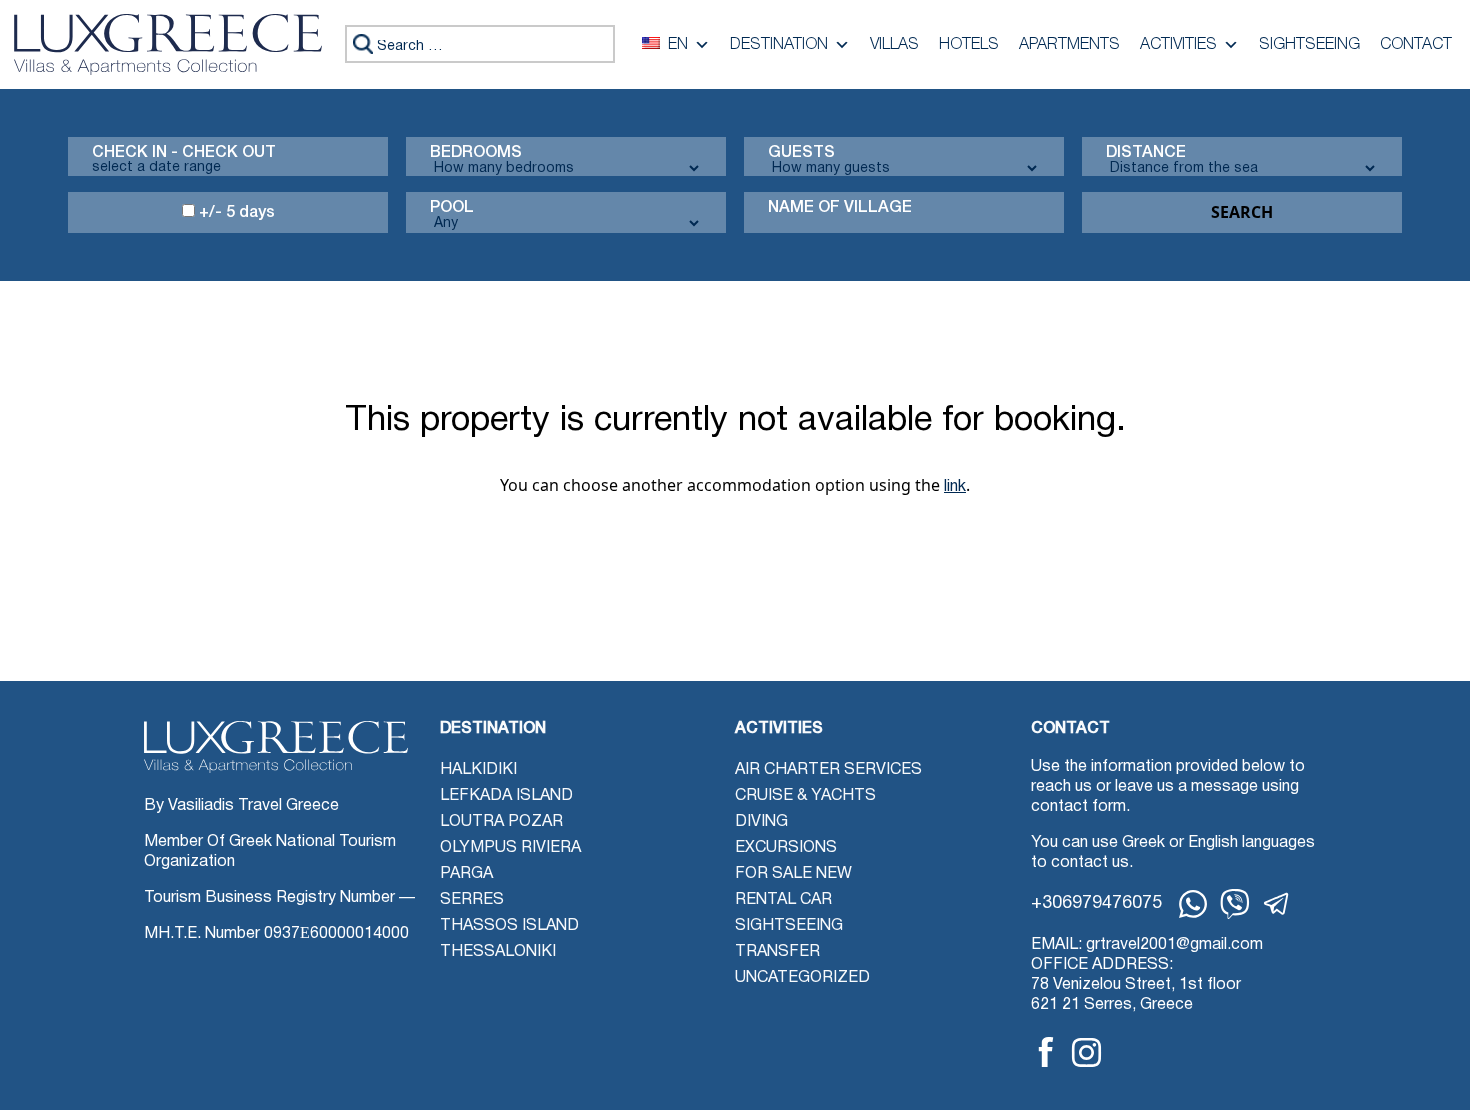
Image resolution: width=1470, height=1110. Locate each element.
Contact (1416, 45)
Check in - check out (184, 153)
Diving (761, 822)
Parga (466, 874)
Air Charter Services (828, 770)
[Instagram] (1086, 1052)
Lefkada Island (506, 796)
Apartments (1069, 45)
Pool (452, 208)
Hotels (969, 45)
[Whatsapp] (1193, 904)
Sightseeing (1309, 45)
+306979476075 (1096, 903)
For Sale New (793, 874)
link (955, 487)
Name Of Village (840, 208)
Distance (1146, 153)
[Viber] (1235, 904)
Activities (1178, 45)
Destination (779, 45)
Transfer (777, 952)
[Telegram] (1277, 904)
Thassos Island (509, 926)
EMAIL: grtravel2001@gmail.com (1147, 945)
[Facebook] (1046, 1052)
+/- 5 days (235, 213)
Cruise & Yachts (805, 796)
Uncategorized (802, 978)
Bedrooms (476, 153)
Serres (472, 900)
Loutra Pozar (501, 822)
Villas (894, 45)
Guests (801, 153)
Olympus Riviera (510, 848)
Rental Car (783, 900)
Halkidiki (478, 770)
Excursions (786, 848)
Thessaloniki (498, 952)
